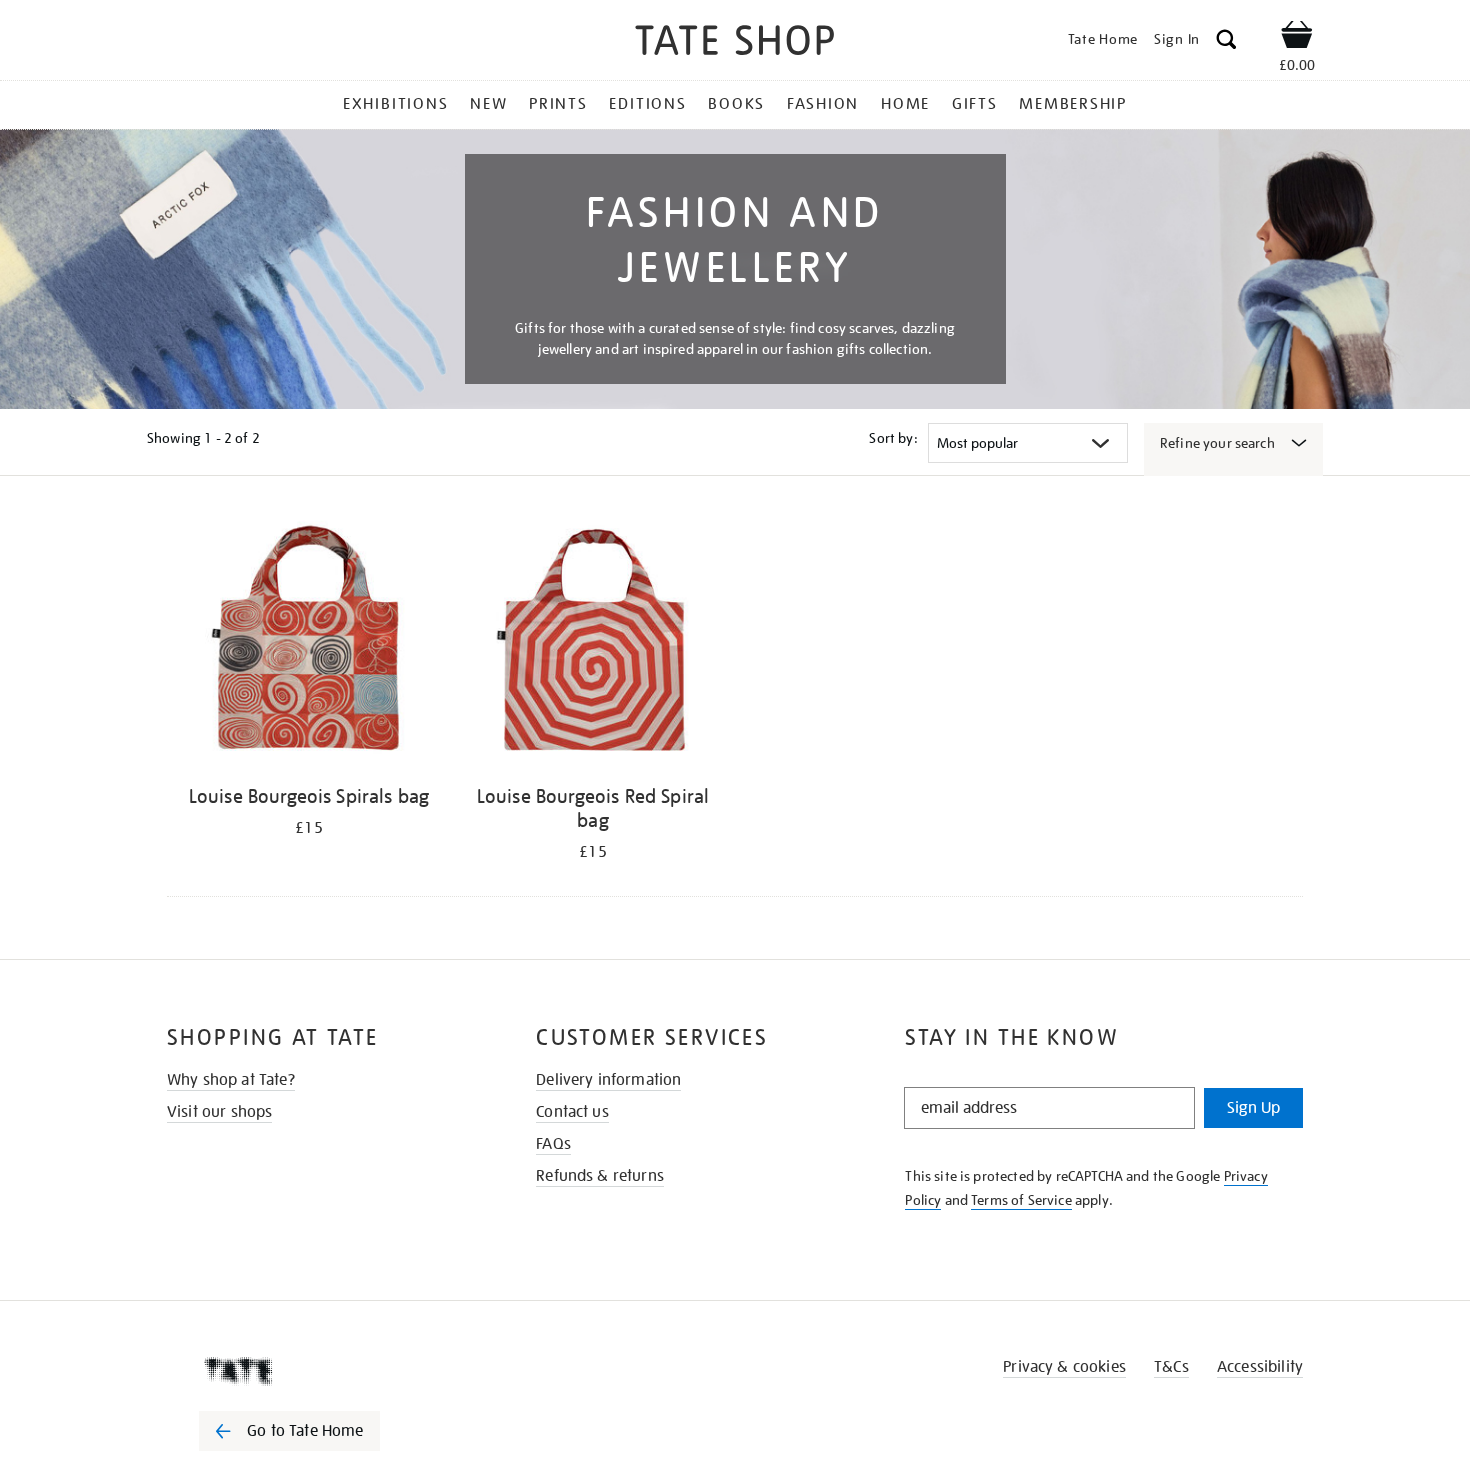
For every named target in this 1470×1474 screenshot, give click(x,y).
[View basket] (1297, 38)
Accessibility (1260, 1367)
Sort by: (893, 438)
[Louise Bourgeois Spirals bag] (309, 643)
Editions (647, 104)
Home (905, 104)
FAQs (553, 1144)
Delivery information (608, 1080)
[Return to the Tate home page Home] (735, 43)
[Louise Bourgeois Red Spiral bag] (593, 643)
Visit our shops (219, 1112)
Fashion (823, 104)
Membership (1073, 104)
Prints (558, 104)
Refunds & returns (600, 1176)
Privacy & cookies (1064, 1367)
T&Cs (1171, 1367)
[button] (1226, 42)
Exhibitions (395, 104)
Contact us (572, 1112)
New (488, 104)
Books (736, 104)
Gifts (975, 104)
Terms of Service (1021, 1200)
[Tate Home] (325, 1371)
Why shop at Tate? (231, 1080)
